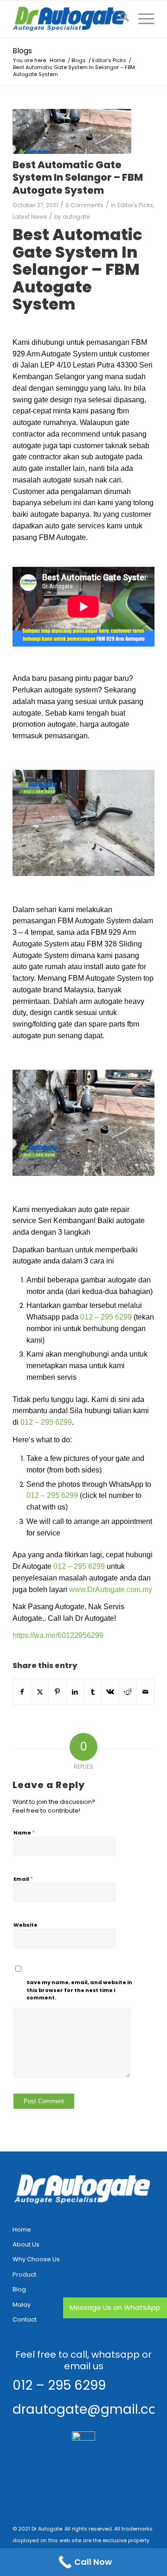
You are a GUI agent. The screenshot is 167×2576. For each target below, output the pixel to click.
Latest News (30, 217)
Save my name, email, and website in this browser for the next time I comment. (79, 1990)
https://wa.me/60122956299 (58, 1635)
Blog (19, 2289)
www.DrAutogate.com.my (111, 1589)
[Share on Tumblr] (93, 1692)
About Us (26, 2244)
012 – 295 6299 (106, 1317)
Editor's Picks (135, 205)
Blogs (22, 51)
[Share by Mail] (145, 1692)
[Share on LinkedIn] (75, 1692)
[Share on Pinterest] (57, 1692)
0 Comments (84, 205)
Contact (25, 2319)
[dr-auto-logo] (69, 19)
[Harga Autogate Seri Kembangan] (72, 131)
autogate (76, 217)
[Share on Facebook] (22, 1692)
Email (23, 1879)
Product (24, 2275)
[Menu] (142, 19)
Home (22, 2230)
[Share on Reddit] (128, 1692)
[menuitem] (120, 19)
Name (24, 1832)
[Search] (120, 19)
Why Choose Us (36, 2259)
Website (26, 1925)
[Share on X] (40, 1692)
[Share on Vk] (110, 1692)
